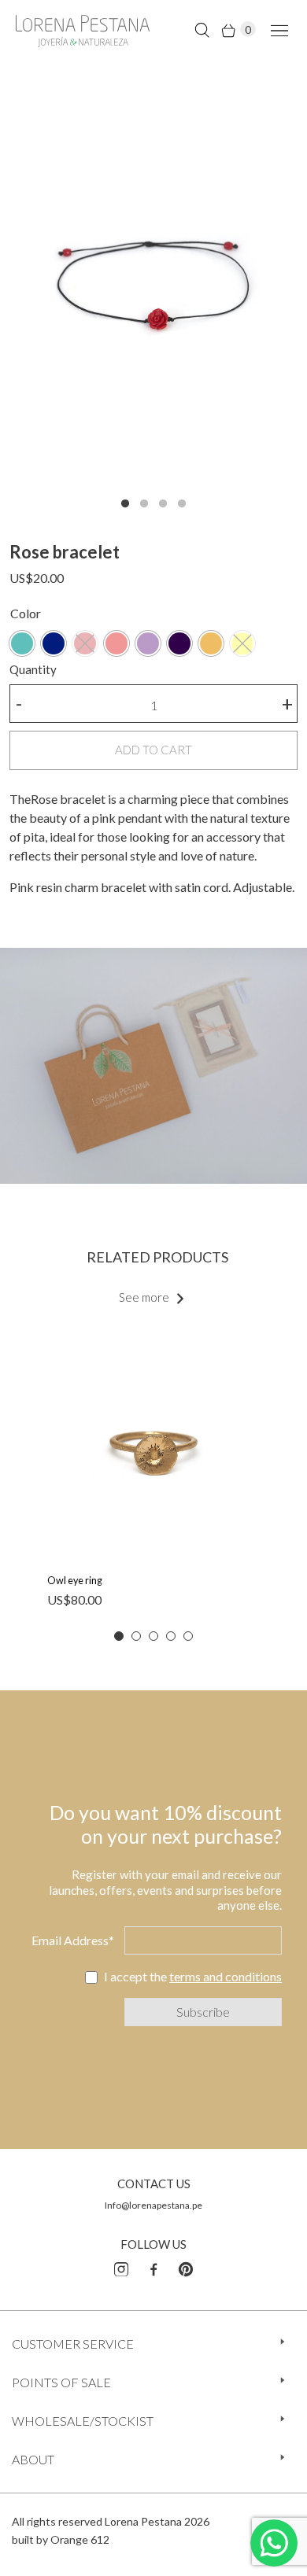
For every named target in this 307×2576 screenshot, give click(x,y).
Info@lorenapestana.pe (153, 2205)
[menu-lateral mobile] (276, 29)
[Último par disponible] (22, 643)
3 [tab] (163, 504)
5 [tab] (188, 1636)
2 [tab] (144, 504)
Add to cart (153, 750)
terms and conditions (226, 1976)
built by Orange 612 (61, 2539)
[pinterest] (186, 2267)
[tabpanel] (153, 294)
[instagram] (121, 2267)
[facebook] (153, 2267)
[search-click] (202, 29)
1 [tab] (125, 504)
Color (26, 613)
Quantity (33, 669)
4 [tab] (182, 504)
